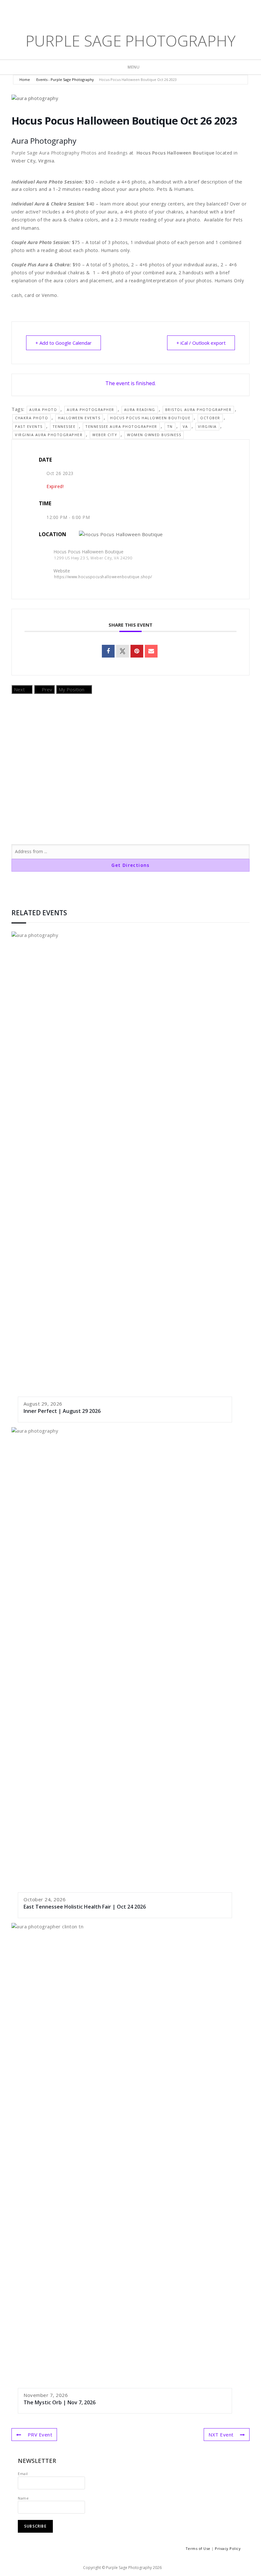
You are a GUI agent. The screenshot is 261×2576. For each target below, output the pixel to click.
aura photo (43, 410)
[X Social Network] (123, 651)
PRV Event (40, 2435)
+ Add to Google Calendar (63, 343)
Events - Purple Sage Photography (65, 79)
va (185, 426)
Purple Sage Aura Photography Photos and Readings (70, 153)
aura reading (140, 410)
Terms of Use (198, 2548)
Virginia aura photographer (49, 435)
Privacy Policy (228, 2548)
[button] (130, 196)
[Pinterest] (131, 10)
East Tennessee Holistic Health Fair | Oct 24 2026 (85, 1907)
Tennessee (64, 426)
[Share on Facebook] (108, 651)
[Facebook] (122, 10)
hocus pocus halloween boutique (150, 418)
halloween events (79, 418)
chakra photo (32, 418)
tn (170, 426)
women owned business (154, 435)
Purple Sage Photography (131, 41)
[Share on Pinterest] (137, 651)
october (210, 418)
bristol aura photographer (198, 410)
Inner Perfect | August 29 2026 (62, 1411)
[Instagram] (142, 10)
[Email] (151, 651)
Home (25, 79)
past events (29, 426)
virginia (207, 426)
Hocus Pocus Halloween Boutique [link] (176, 153)
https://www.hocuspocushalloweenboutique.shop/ (103, 577)
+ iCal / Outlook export (201, 343)
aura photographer (91, 410)
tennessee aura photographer (121, 426)
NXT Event (221, 2435)
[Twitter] (111, 10)
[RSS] (151, 10)
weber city (105, 435)
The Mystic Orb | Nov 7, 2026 (60, 2402)
